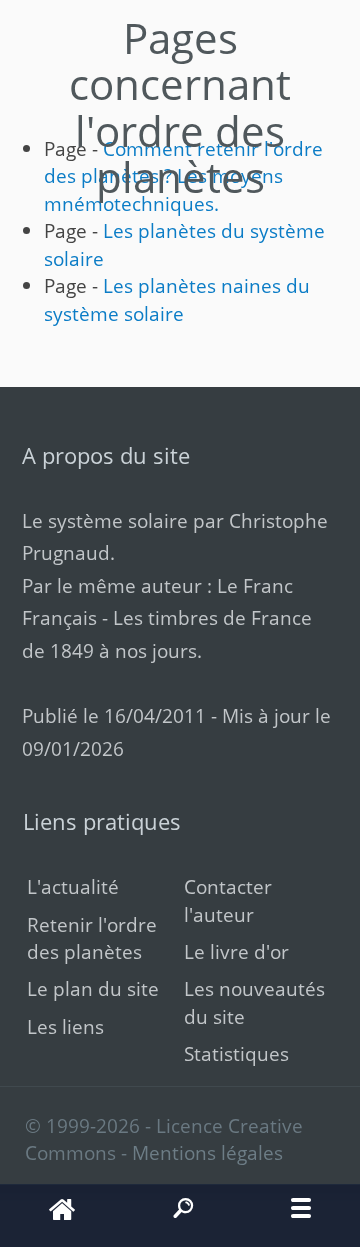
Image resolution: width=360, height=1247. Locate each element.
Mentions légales (207, 1152)
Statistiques (236, 1053)
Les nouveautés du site (254, 1002)
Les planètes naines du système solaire (177, 299)
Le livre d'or (236, 951)
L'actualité (73, 886)
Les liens (65, 1026)
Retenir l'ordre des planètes (92, 938)
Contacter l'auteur (228, 900)
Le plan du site (93, 988)
